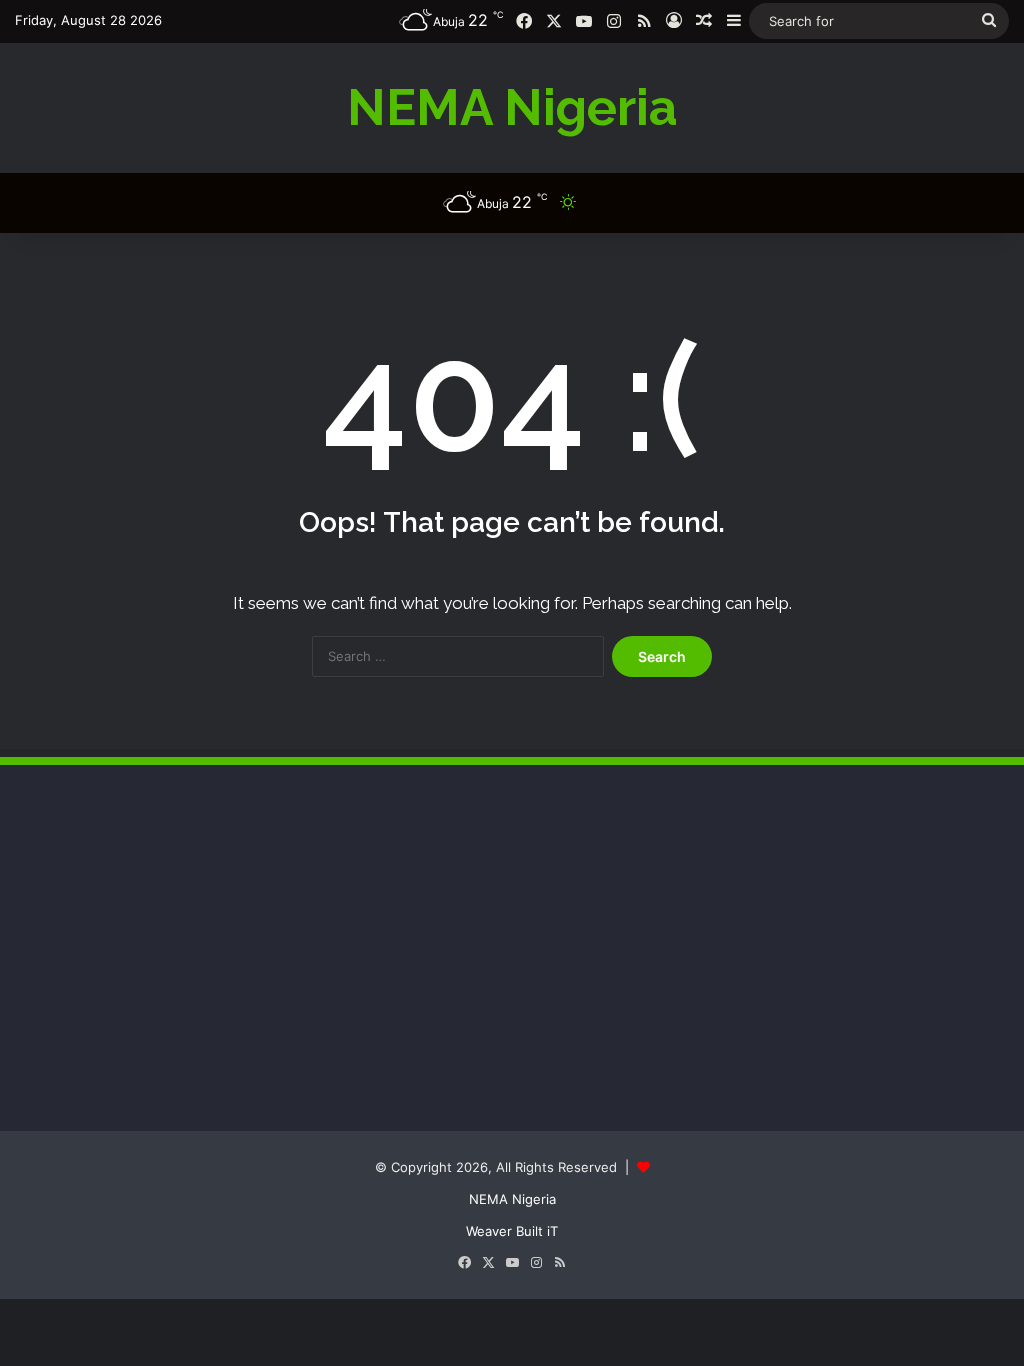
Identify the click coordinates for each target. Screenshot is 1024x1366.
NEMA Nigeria (512, 1199)
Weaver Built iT (512, 1231)
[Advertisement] (165, 965)
